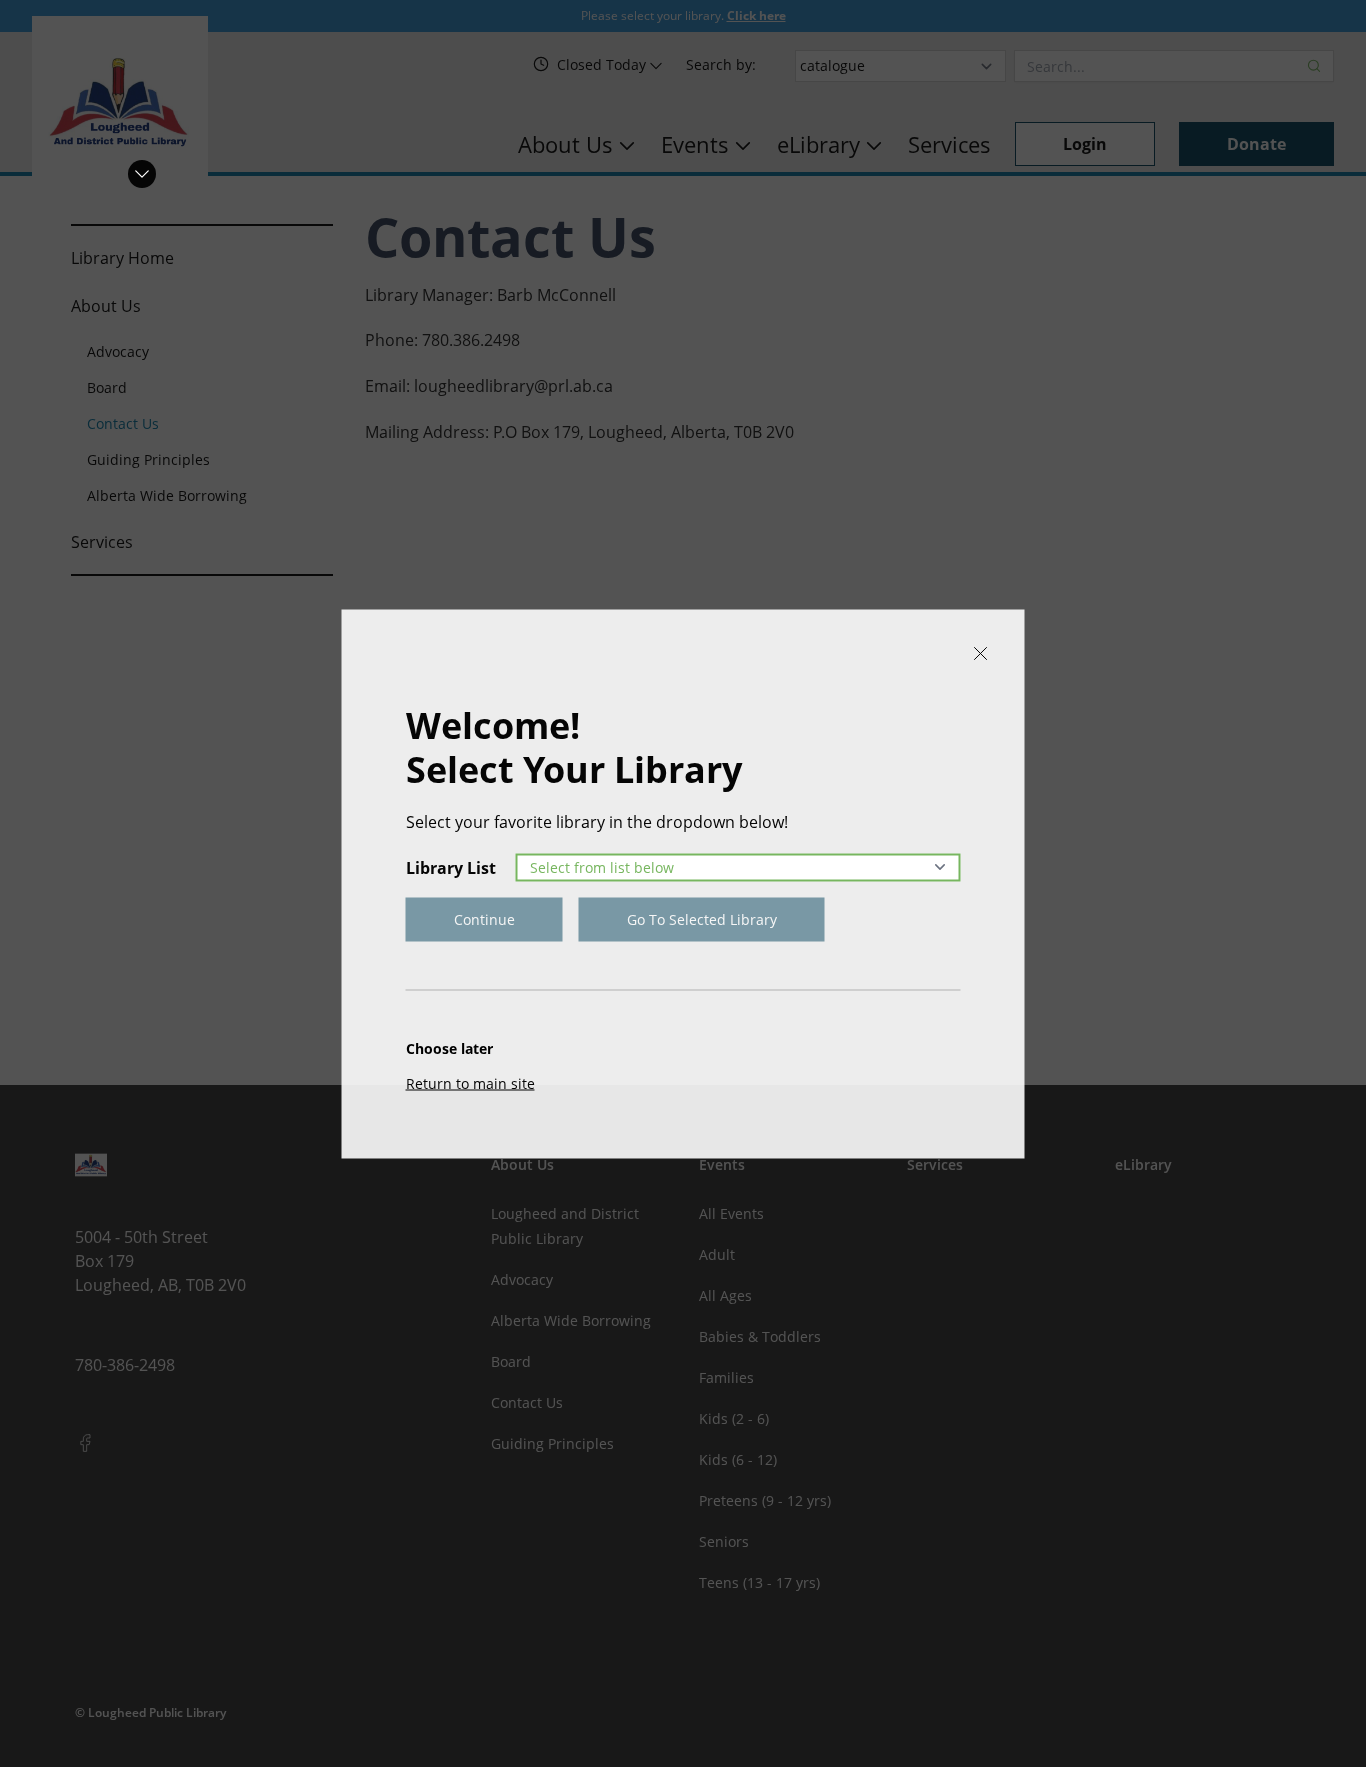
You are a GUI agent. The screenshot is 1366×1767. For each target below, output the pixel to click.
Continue (484, 918)
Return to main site (470, 1082)
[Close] (981, 653)
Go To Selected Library (702, 918)
